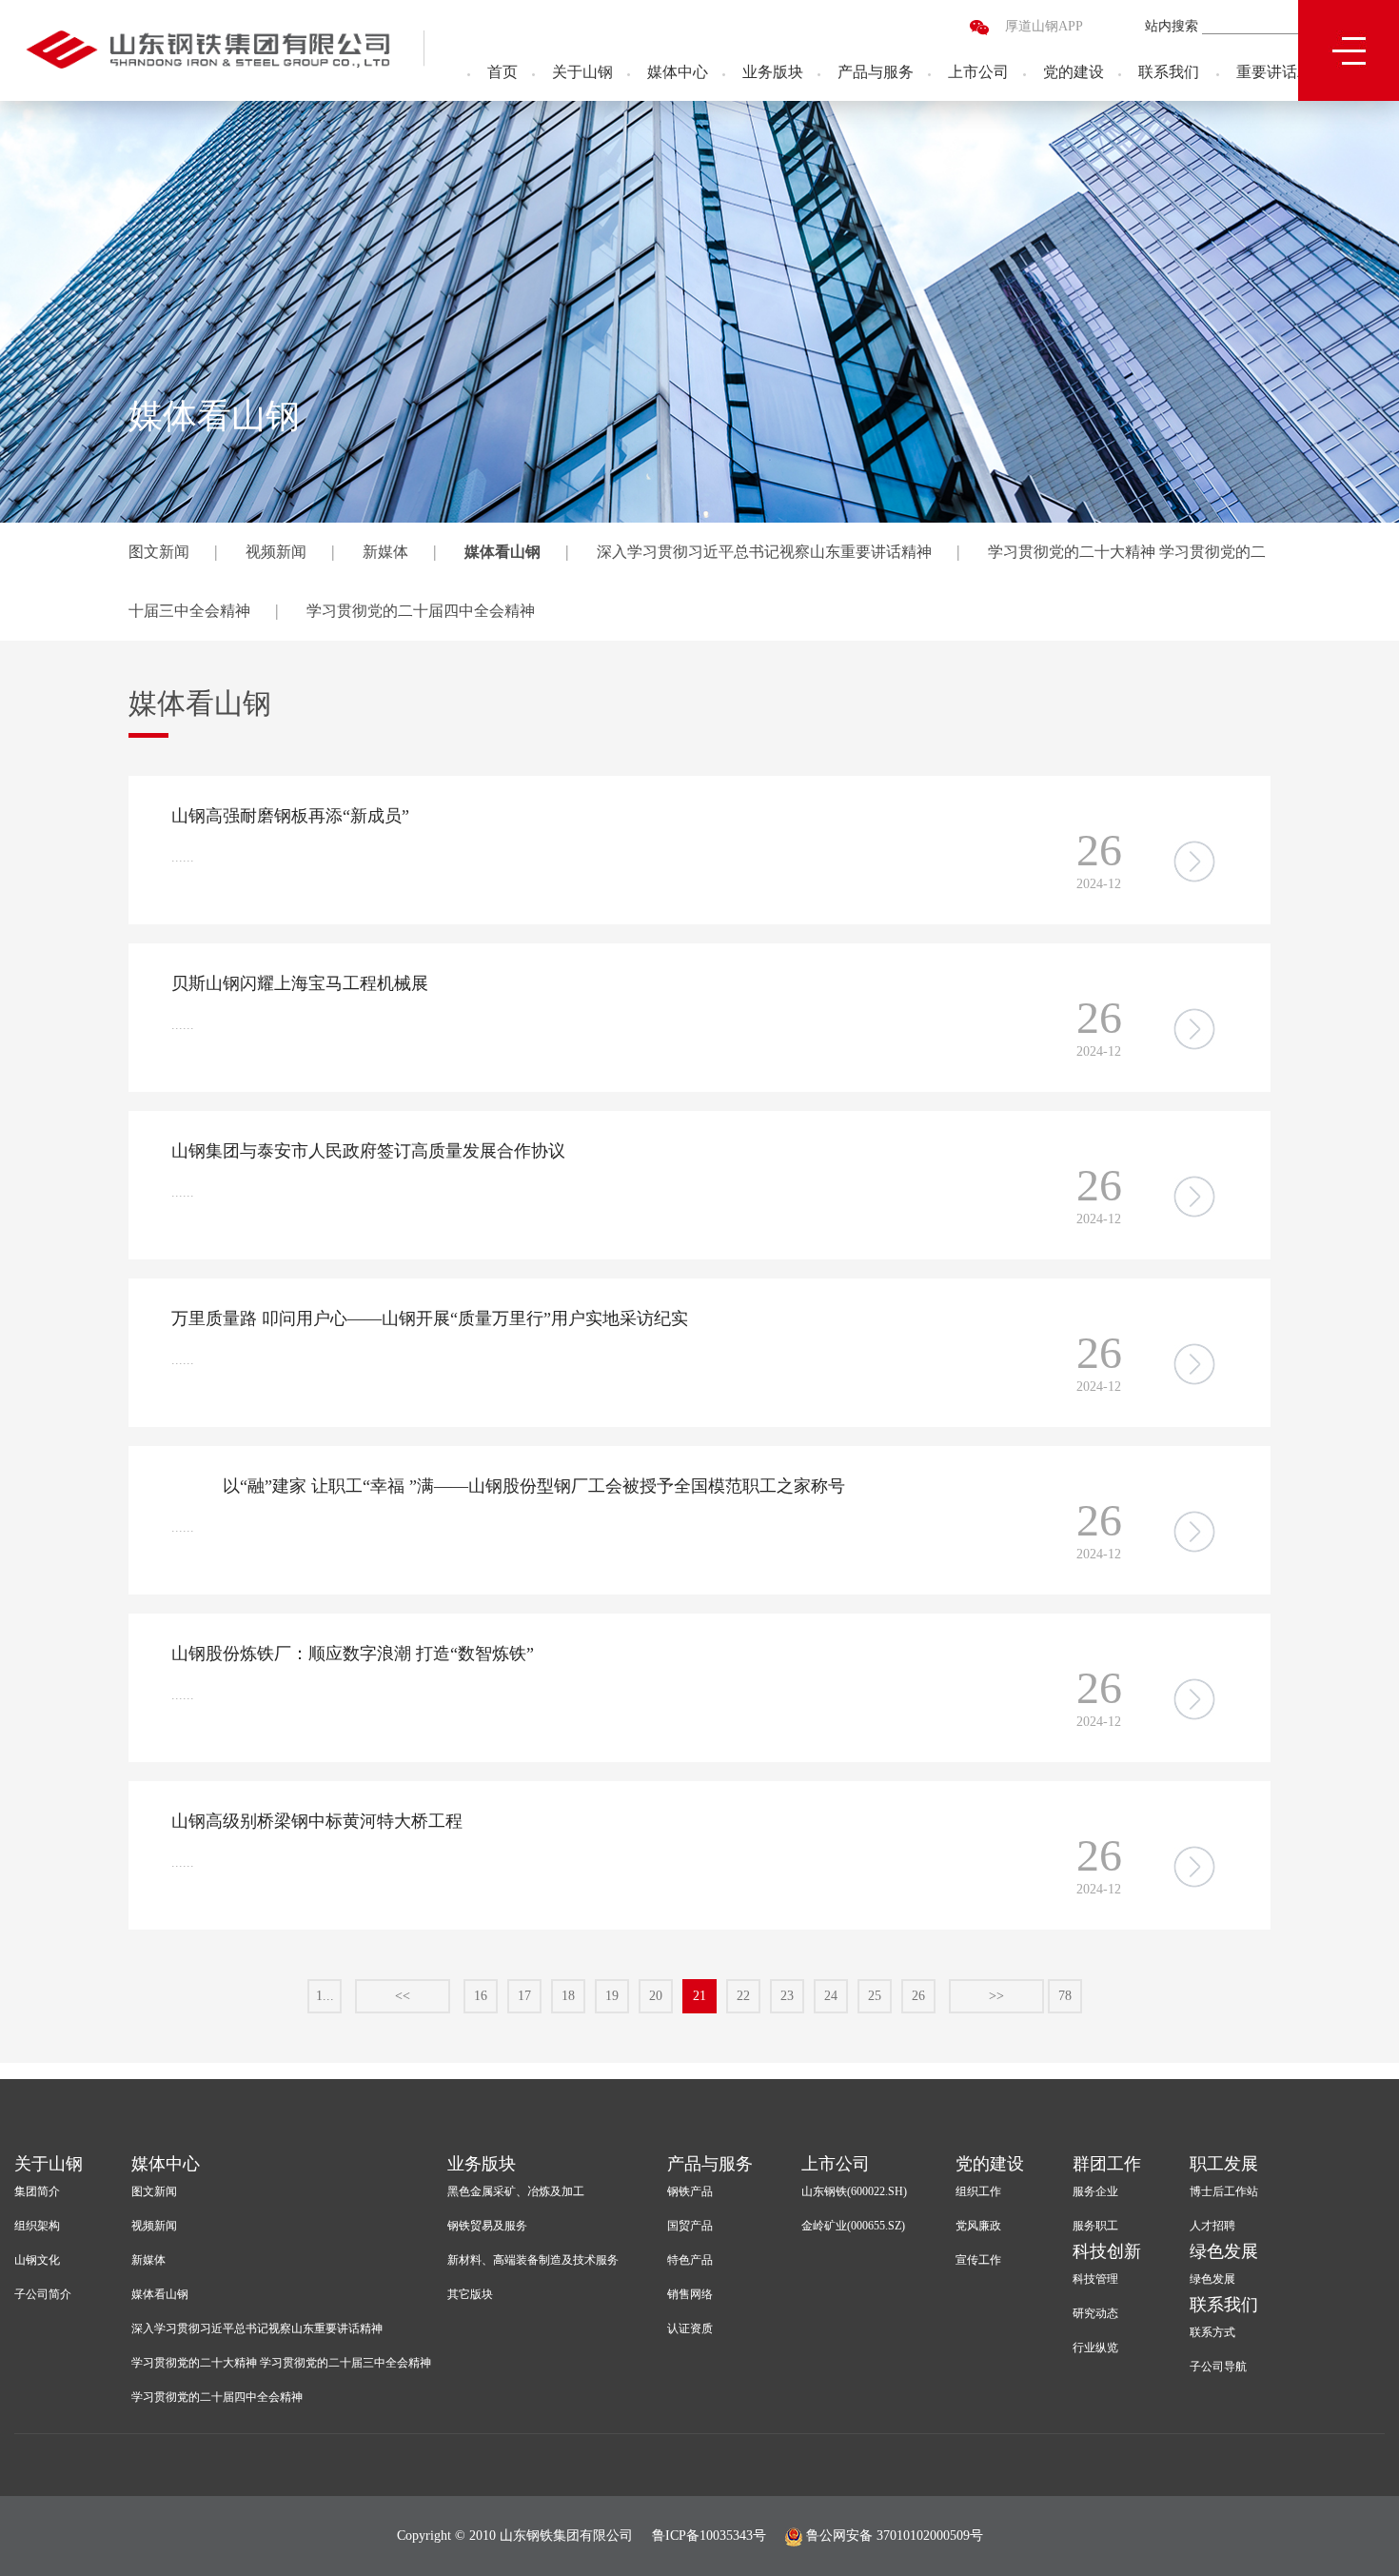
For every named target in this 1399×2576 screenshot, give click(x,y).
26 (918, 1996)
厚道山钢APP (1044, 26)
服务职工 (1095, 2226)
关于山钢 (582, 72)
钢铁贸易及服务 (487, 2226)
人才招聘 (1212, 2226)
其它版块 (470, 2294)
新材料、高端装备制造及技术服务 (533, 2260)
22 (743, 1996)
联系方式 (1212, 2332)
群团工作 (1107, 2164)
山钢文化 (37, 2260)
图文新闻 (159, 552)
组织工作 (978, 2191)
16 (481, 1996)
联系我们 (1169, 72)
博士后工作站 (1224, 2191)
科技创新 (1107, 2251)
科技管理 (1095, 2279)
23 (787, 1996)
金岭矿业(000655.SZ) (853, 2226)
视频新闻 (276, 552)
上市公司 (978, 72)
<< (403, 1996)
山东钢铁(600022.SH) (854, 2191)
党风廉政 (978, 2226)
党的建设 (1074, 72)
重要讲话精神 (1282, 72)
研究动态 (1095, 2313)
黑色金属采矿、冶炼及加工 (516, 2191)
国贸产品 (690, 2226)
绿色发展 (1224, 2251)
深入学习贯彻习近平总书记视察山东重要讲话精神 (764, 552)
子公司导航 (1218, 2367)
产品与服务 (876, 72)
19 (612, 1996)
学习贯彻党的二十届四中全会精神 (421, 611)
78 (1065, 1996)
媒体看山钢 (502, 552)
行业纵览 (1095, 2348)
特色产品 (690, 2260)
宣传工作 (978, 2260)
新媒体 (385, 552)
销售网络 (690, 2294)
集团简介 (37, 2191)
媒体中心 (678, 72)
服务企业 (1095, 2191)
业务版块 (773, 72)
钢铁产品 (690, 2191)
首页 (502, 72)
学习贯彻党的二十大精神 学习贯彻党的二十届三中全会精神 (281, 2363)
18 (568, 1996)
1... (325, 1996)
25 (875, 1996)
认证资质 (690, 2328)
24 (831, 1996)
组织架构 (37, 2226)
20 (656, 1996)
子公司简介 (43, 2294)
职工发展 (1224, 2164)
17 (524, 1996)
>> (996, 1996)
